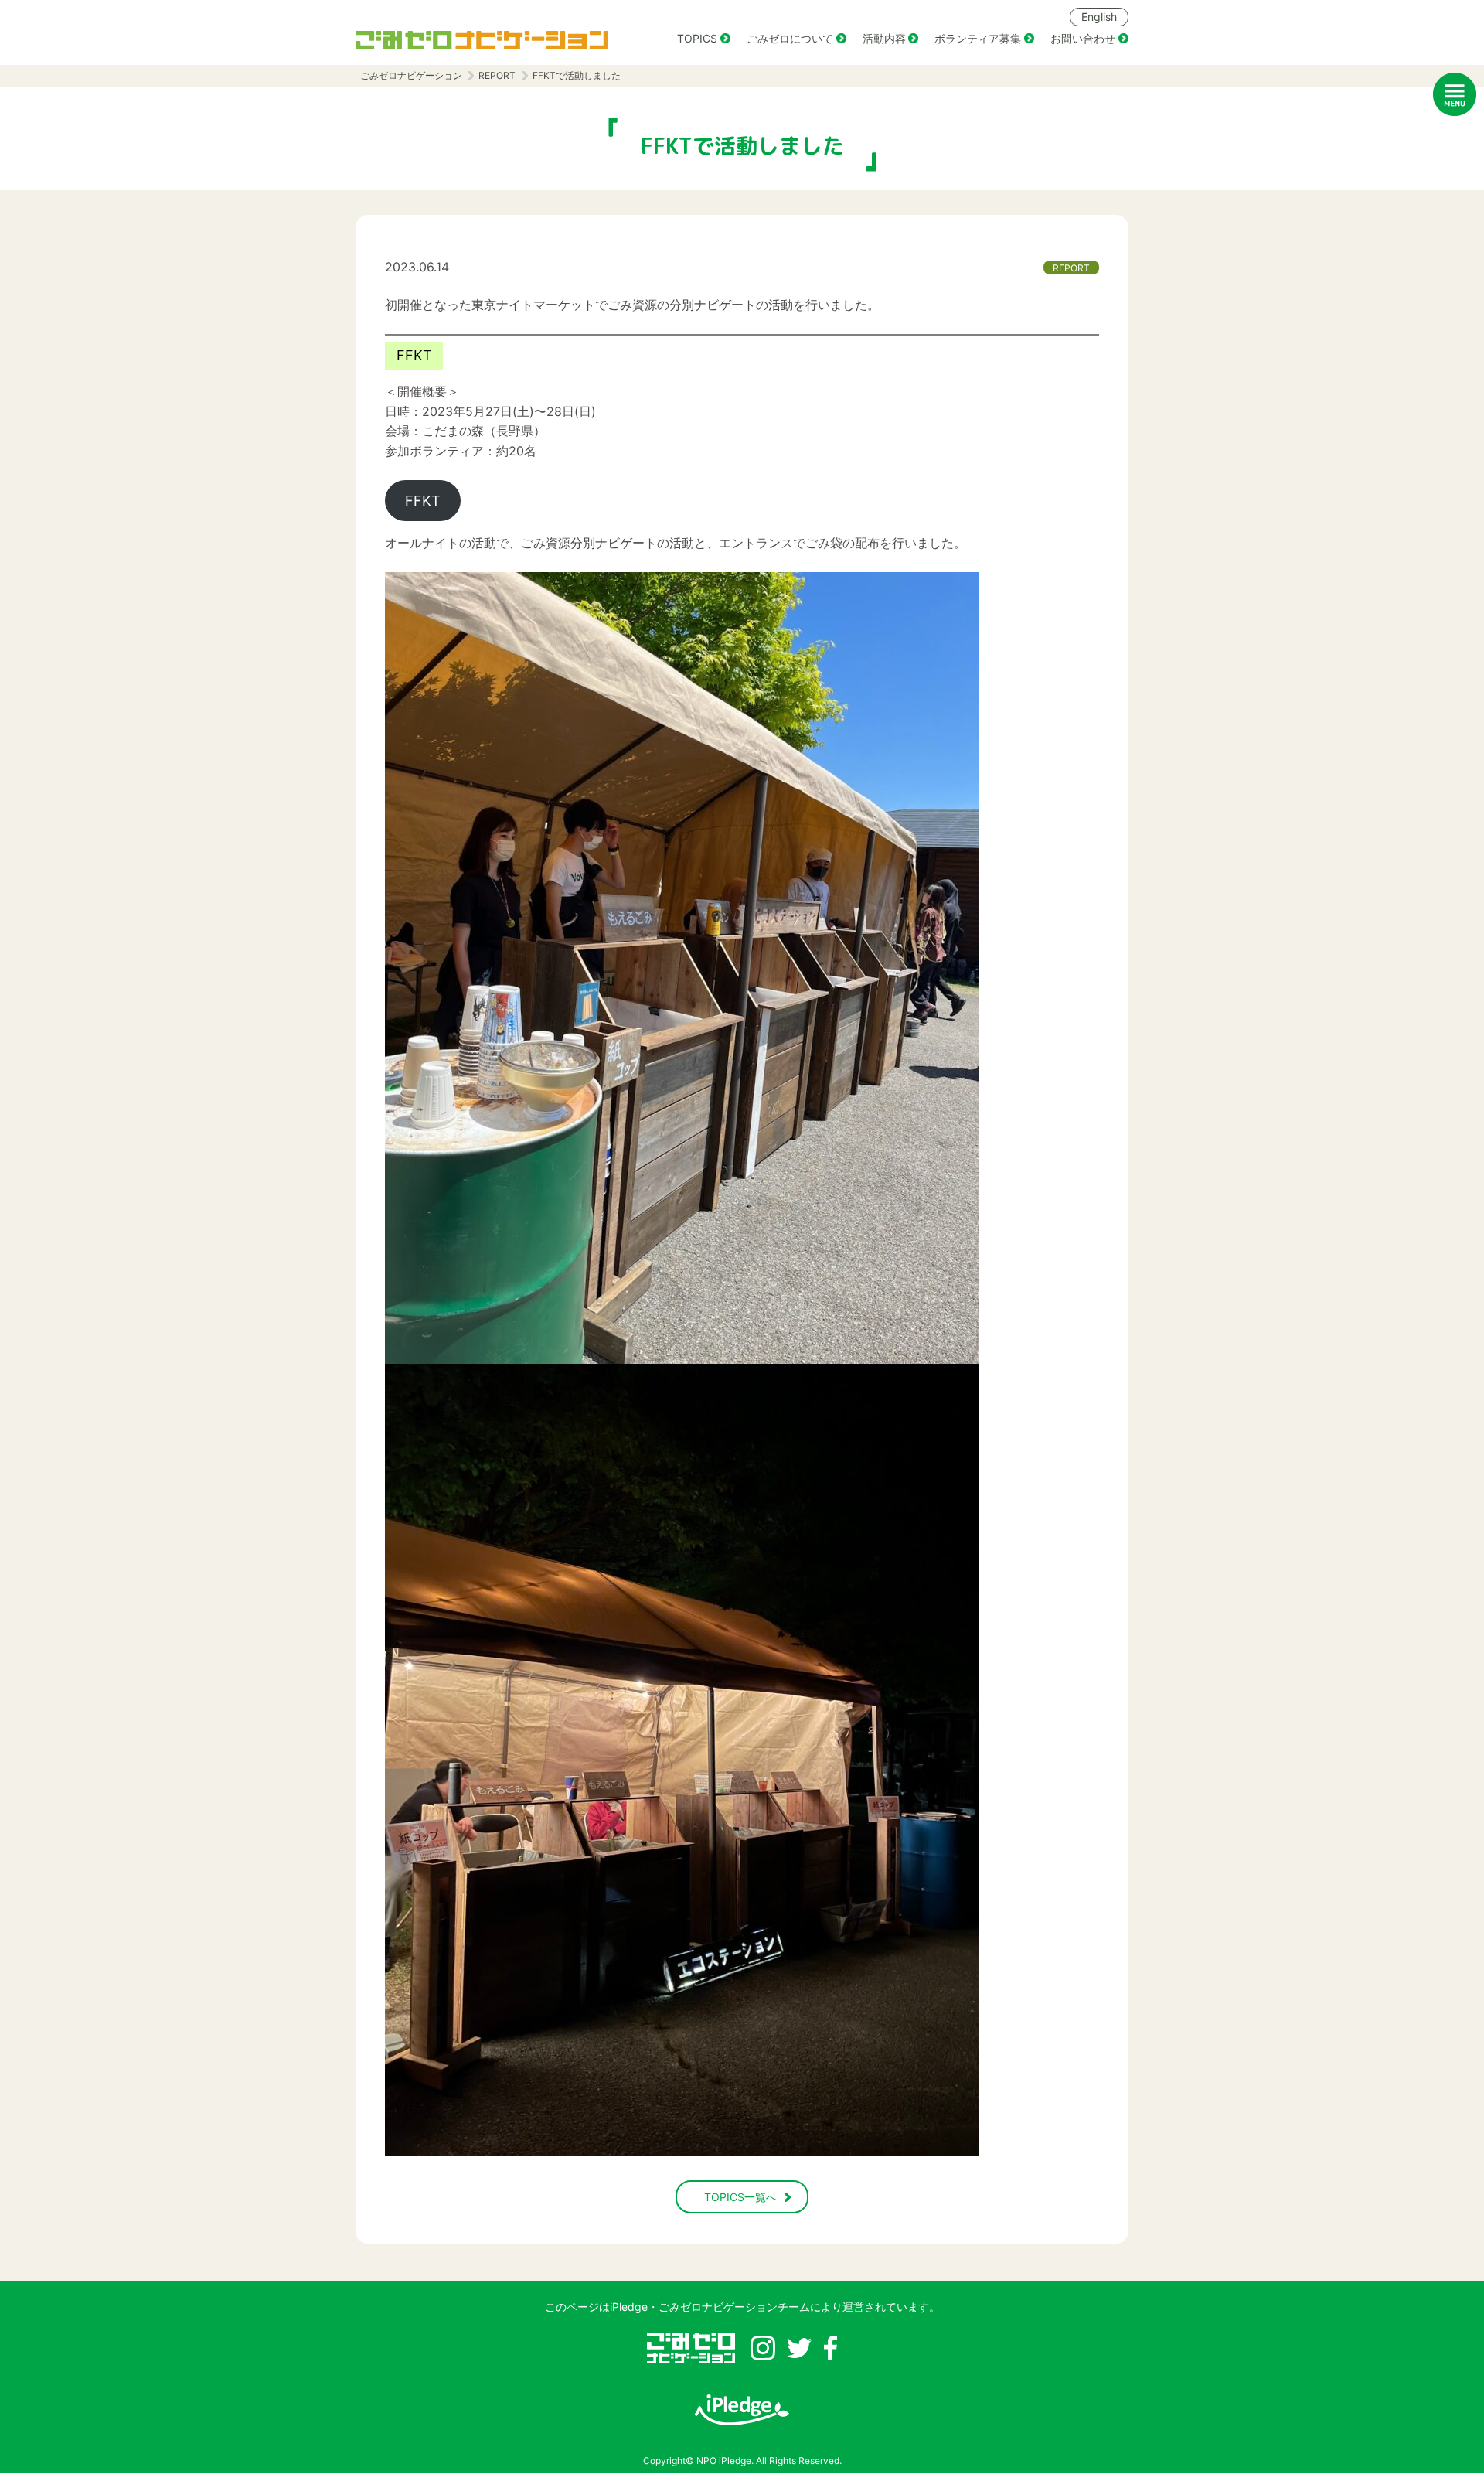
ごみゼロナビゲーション (411, 75)
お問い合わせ (1083, 38)
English (1099, 17)
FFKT (423, 501)
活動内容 (884, 38)
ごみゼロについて (790, 38)
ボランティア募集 (978, 38)
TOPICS (697, 38)
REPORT (497, 75)
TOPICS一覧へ (740, 2197)
